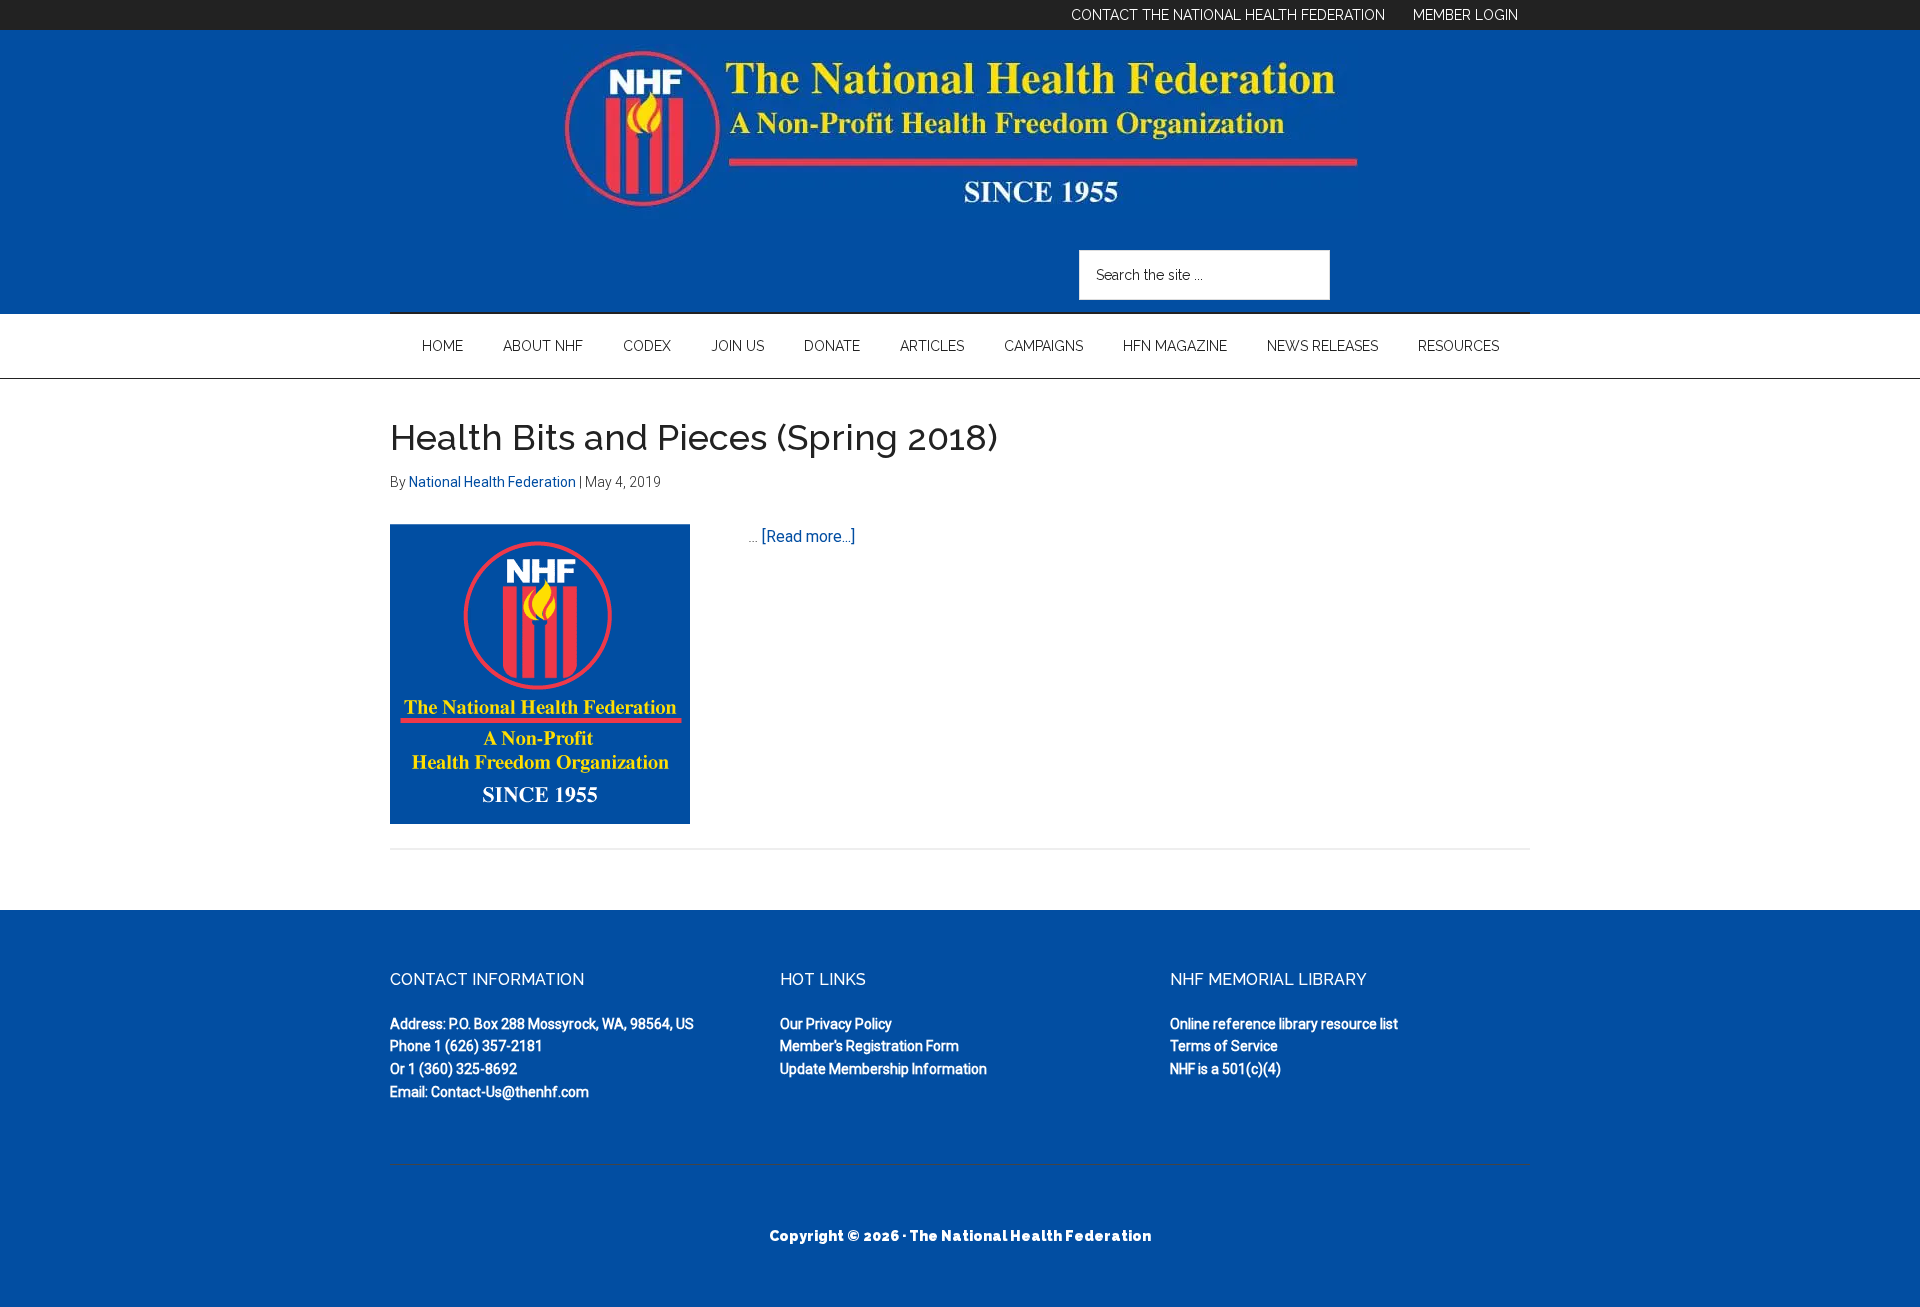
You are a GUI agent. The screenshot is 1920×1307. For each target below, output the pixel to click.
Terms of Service (1224, 1046)
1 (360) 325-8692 (462, 1069)
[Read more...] (808, 536)
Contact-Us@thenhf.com (510, 1092)
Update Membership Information (883, 1069)
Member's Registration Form (869, 1046)
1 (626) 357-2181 (488, 1046)
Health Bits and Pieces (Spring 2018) (694, 437)
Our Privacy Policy (836, 1024)
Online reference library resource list (1284, 1024)
